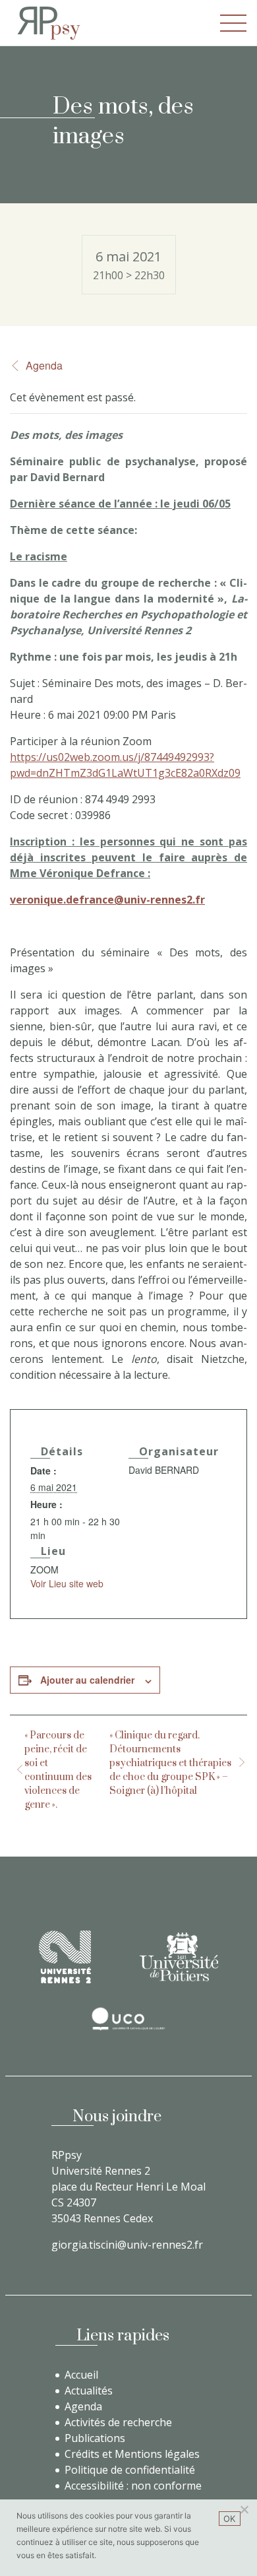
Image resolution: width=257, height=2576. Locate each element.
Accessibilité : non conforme (133, 2486)
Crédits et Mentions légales (132, 2454)
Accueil (81, 2375)
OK (230, 2519)
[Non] (244, 2509)
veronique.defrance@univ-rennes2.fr (107, 900)
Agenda (44, 365)
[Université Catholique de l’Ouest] (128, 2019)
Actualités (89, 2391)
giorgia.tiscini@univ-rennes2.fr (127, 2245)
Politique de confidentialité (130, 2470)
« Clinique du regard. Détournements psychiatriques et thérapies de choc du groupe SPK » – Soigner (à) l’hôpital (170, 1763)
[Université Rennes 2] (65, 1957)
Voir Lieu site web (67, 1583)
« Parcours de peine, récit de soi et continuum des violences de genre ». (58, 1770)
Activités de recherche (118, 2422)
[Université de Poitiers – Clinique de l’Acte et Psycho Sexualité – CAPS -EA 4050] (179, 1957)
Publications (95, 2438)
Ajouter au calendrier (87, 1680)
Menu (233, 23)
